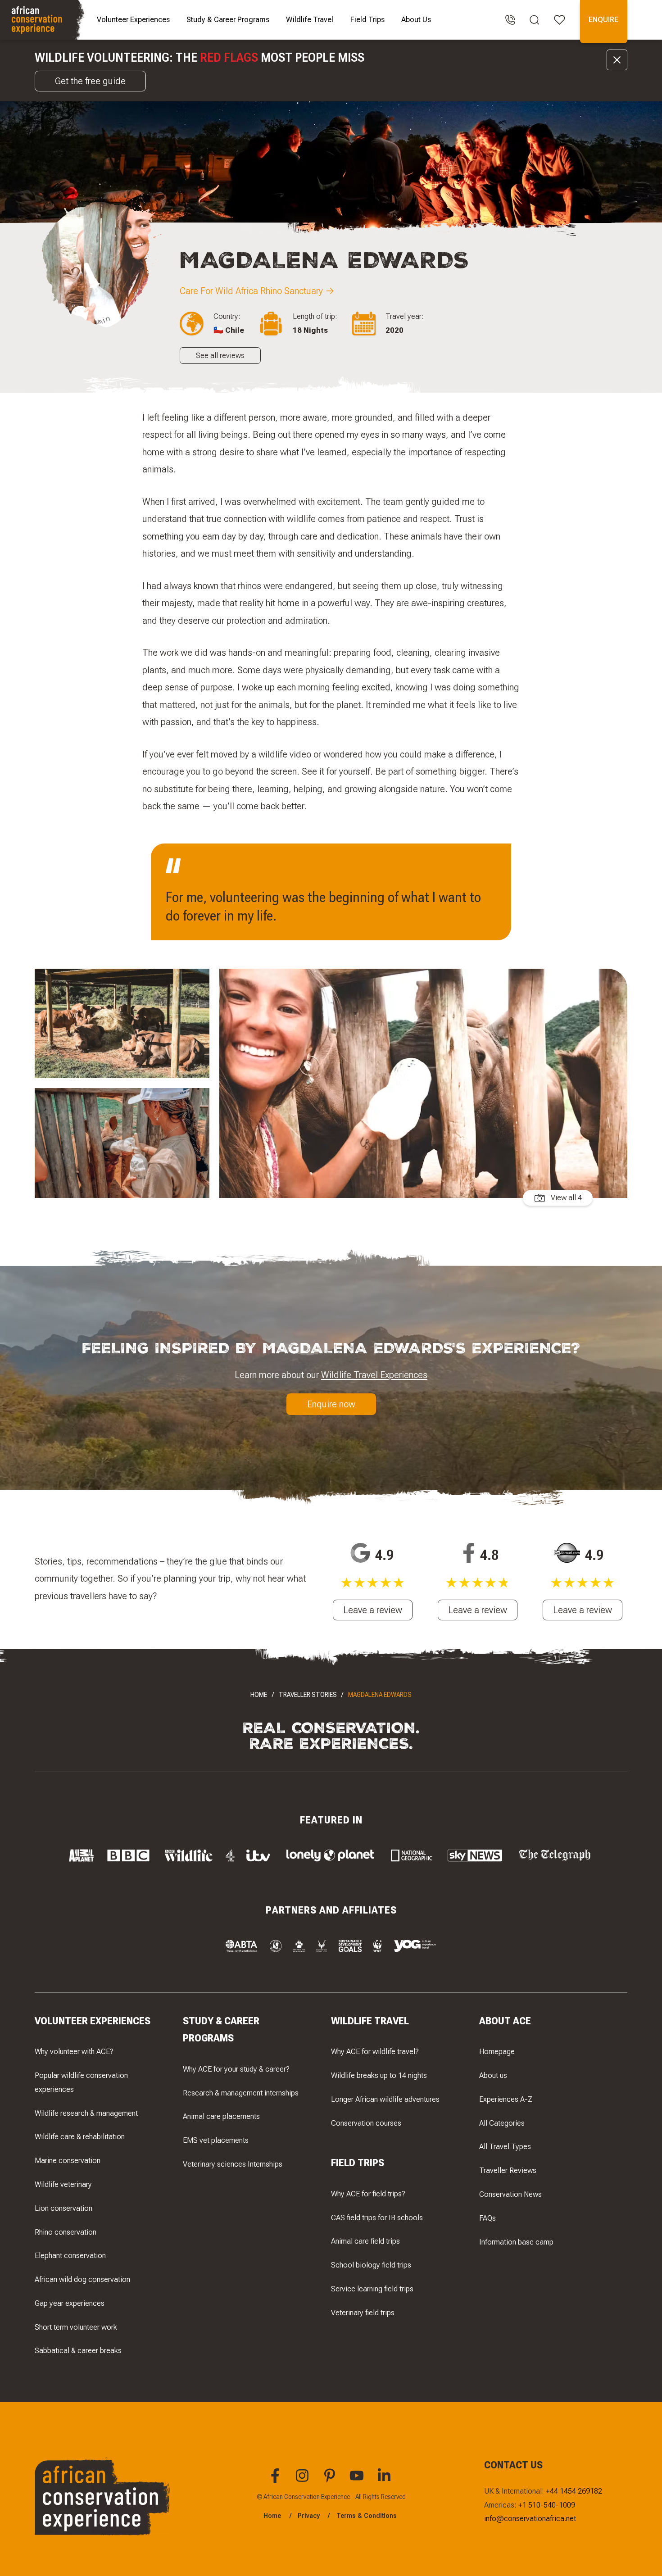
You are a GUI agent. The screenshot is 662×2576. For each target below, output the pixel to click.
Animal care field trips (365, 2241)
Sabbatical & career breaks (78, 2350)
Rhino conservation (66, 2232)
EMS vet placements (216, 2140)
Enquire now (331, 1404)
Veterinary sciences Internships (233, 2164)
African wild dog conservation (82, 2279)
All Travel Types (505, 2146)
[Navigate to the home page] (43, 20)
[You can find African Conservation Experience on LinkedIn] (385, 2481)
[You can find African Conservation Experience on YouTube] (358, 2481)
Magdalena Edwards (380, 1695)
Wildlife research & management (86, 2113)
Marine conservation (68, 2160)
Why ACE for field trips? (368, 2194)
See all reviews (220, 355)
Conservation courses (366, 2123)
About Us (416, 19)
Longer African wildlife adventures (385, 2099)
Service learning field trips (372, 2289)
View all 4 (566, 1197)
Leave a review (373, 1610)
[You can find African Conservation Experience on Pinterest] (331, 2481)
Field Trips (367, 19)
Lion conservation (63, 2208)
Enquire (603, 19)
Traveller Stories (308, 1695)
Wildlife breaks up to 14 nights (379, 2075)
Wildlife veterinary (63, 2184)
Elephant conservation (70, 2255)
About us (493, 2075)
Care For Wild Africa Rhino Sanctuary (251, 291)
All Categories (502, 2123)
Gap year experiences (70, 2303)
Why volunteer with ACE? (74, 2051)
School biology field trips (371, 2265)
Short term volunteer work (76, 2327)
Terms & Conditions (367, 2516)
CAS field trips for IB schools (377, 2218)
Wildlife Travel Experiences (374, 1375)
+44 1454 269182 (574, 2491)
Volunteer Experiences (133, 19)
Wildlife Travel (310, 19)
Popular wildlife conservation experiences (81, 2082)
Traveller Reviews (508, 2170)
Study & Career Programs (228, 19)
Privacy (309, 2516)
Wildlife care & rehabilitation (80, 2136)
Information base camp (516, 2242)
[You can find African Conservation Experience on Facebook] (277, 2481)
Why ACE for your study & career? (236, 2069)
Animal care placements (221, 2116)
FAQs (487, 2218)
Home (259, 1695)
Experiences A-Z (506, 2099)
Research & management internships (241, 2093)
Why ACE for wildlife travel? (375, 2051)
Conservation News (510, 2194)
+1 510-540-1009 (547, 2505)
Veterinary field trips (363, 2313)
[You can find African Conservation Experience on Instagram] (304, 2481)
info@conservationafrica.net (530, 2518)
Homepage (497, 2051)
